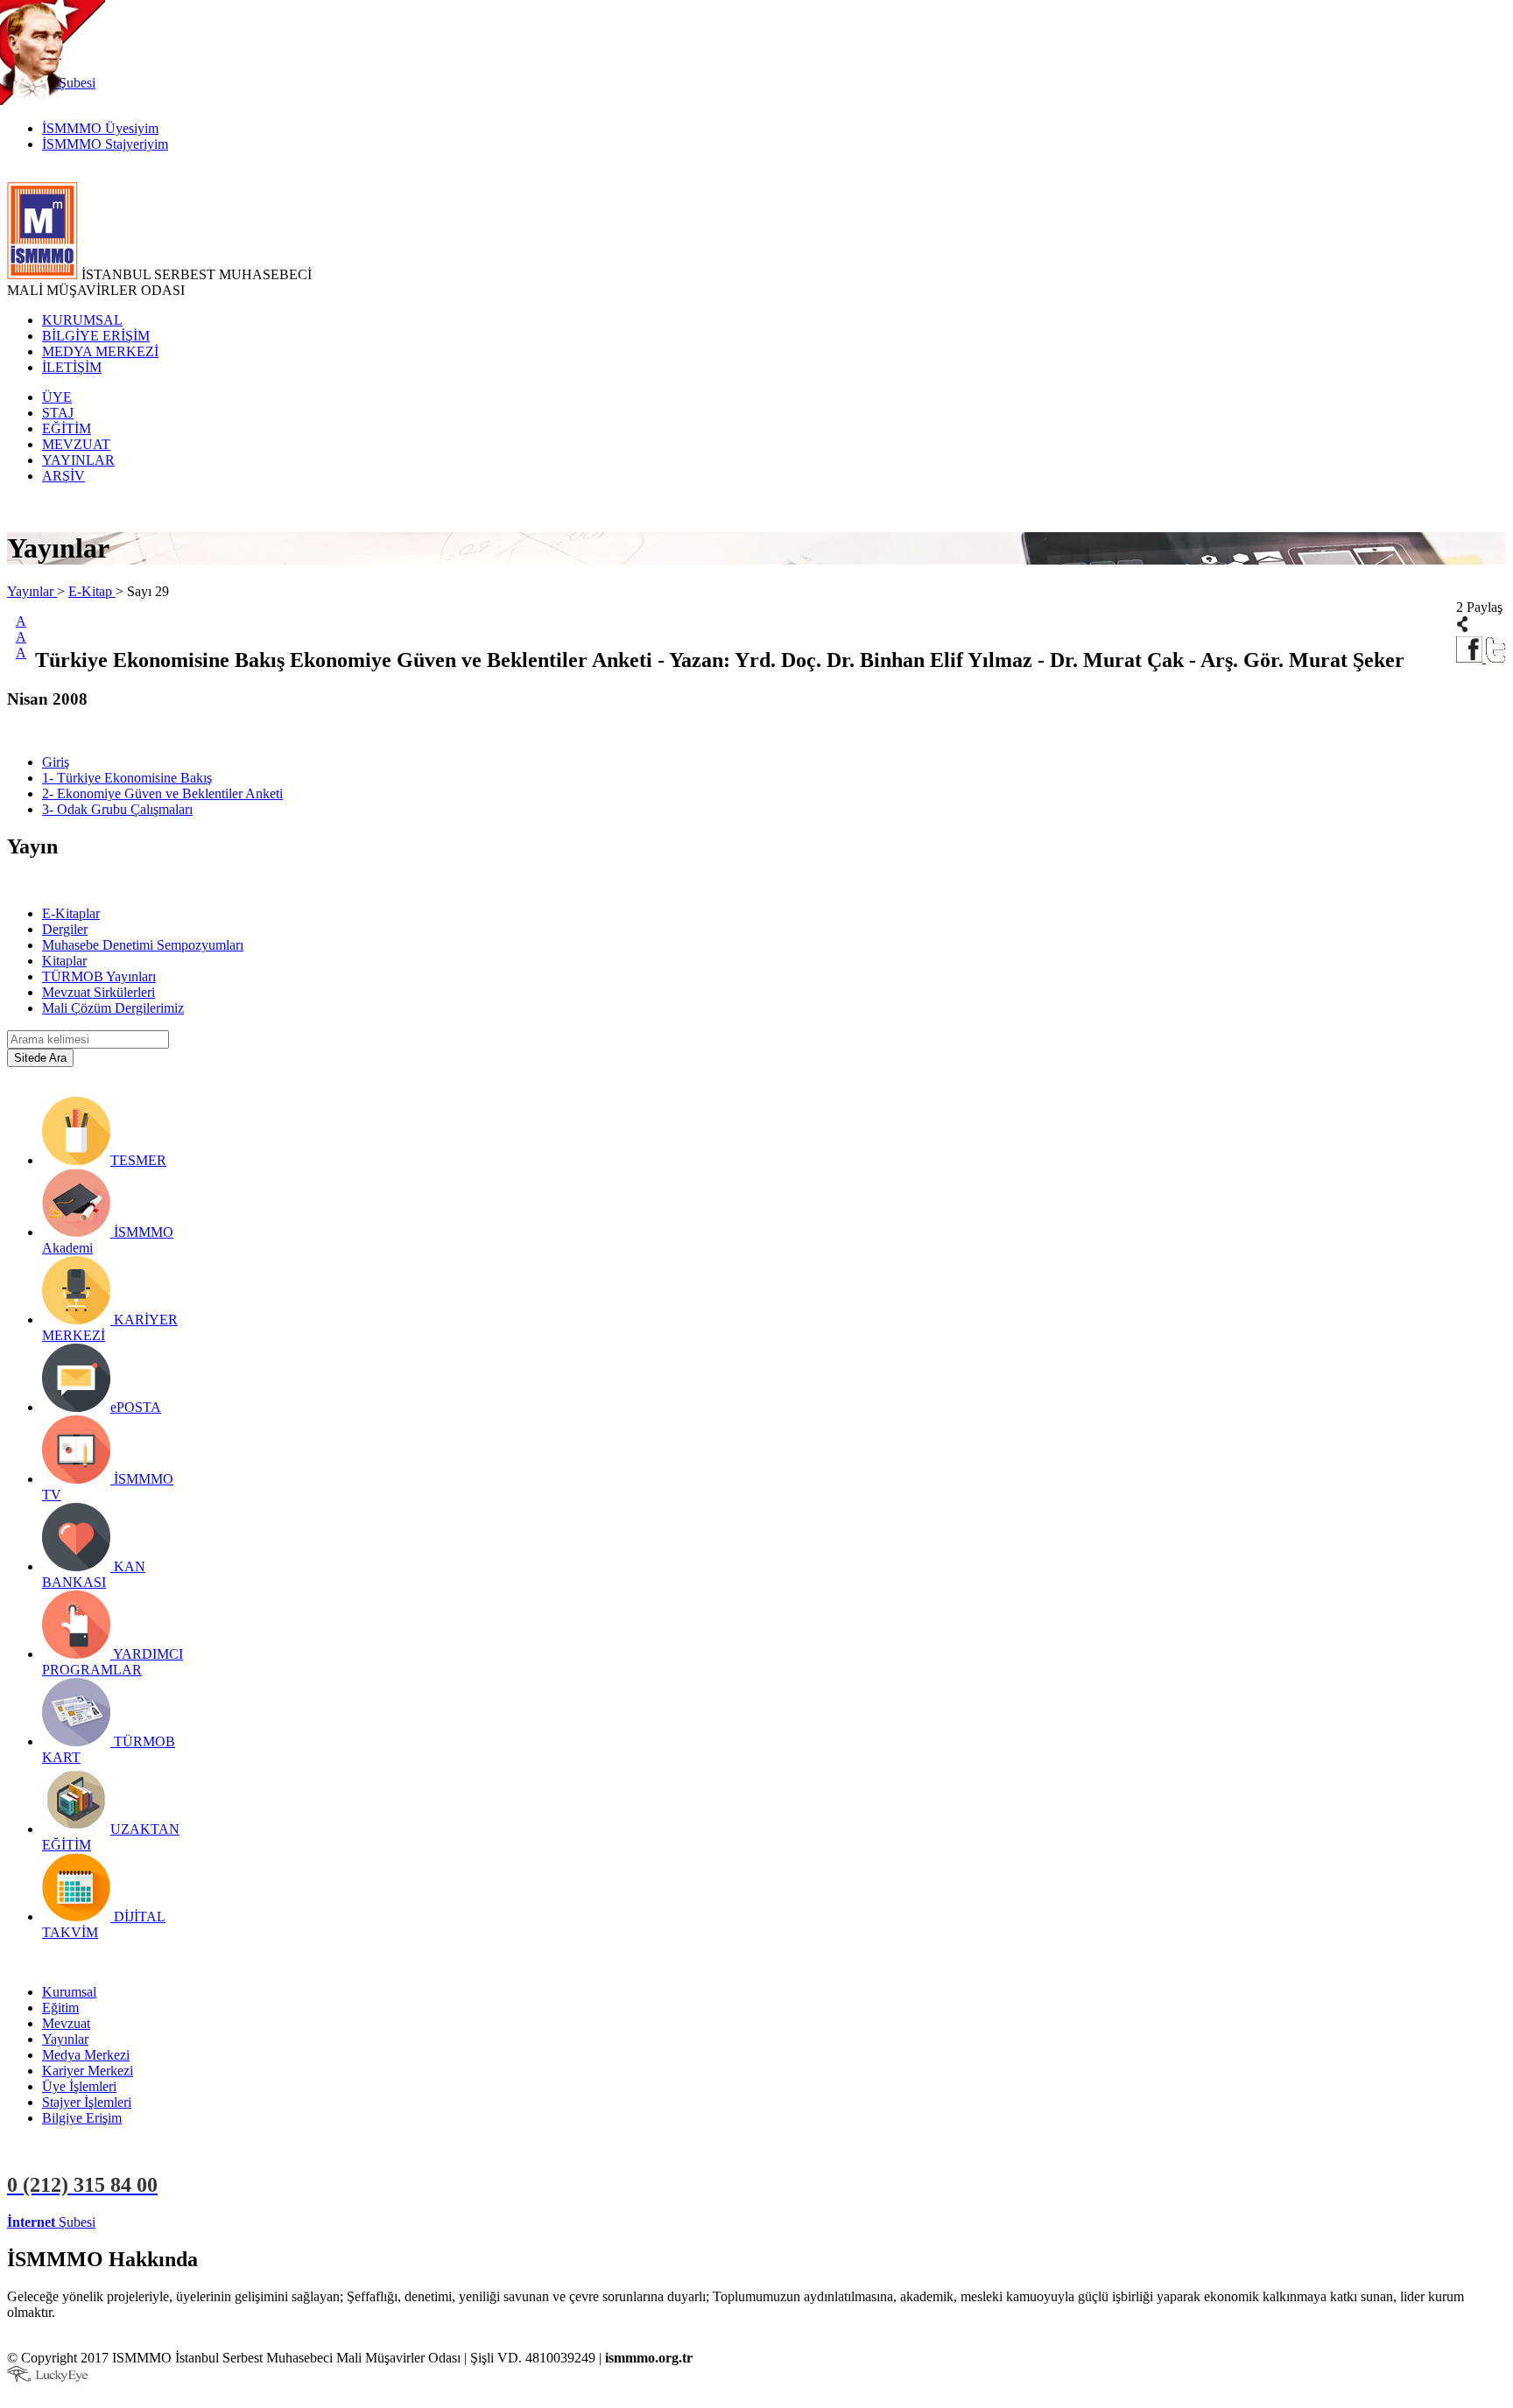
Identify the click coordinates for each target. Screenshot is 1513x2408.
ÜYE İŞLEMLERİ (152, 2222)
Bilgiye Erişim (82, 2118)
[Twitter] (1496, 658)
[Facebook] (1471, 658)
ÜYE (57, 397)
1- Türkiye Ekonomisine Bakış (127, 778)
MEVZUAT (76, 444)
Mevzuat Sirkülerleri (99, 992)
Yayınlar (32, 591)
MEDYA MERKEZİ (100, 351)
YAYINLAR (78, 460)
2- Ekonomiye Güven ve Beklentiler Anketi (162, 793)
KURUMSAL (82, 320)
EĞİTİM (67, 428)
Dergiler (65, 929)
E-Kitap (92, 591)
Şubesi (51, 2222)
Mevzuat (66, 2023)
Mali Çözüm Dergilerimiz (113, 1008)
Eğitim (60, 2008)
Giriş (56, 762)
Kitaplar (64, 961)
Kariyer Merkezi (88, 2071)
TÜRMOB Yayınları (99, 976)
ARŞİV (63, 476)
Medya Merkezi (86, 2055)
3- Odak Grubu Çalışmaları (117, 809)
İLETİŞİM (72, 367)
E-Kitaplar (71, 913)
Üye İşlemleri (79, 2086)
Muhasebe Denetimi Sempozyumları (143, 945)
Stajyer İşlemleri (87, 2102)
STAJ (58, 413)
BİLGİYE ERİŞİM (96, 336)
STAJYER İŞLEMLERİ (278, 2222)
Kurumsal (69, 1992)
